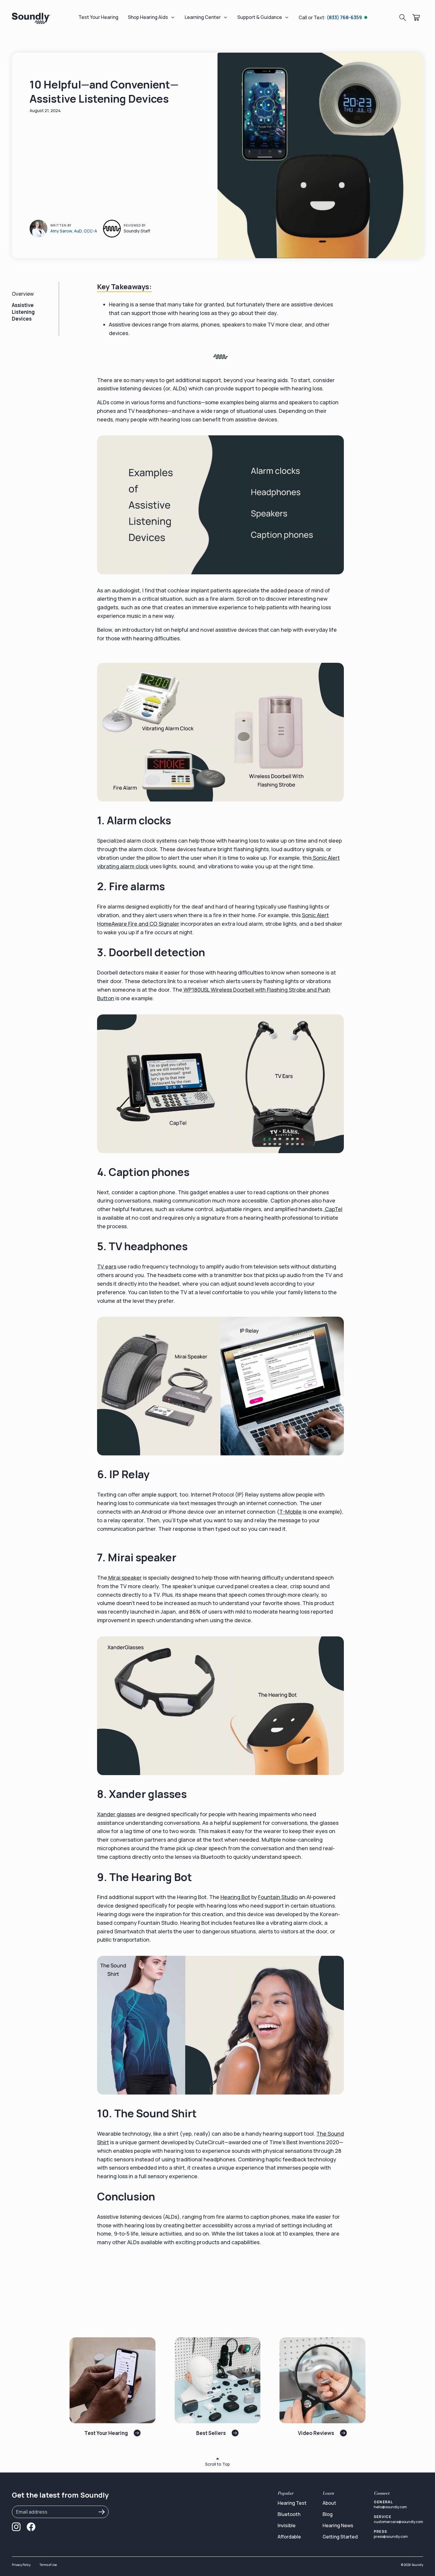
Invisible (287, 2525)
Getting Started (340, 2537)
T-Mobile (290, 1512)
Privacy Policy (21, 2565)
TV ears (107, 1266)
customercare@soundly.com (398, 2522)
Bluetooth (289, 2514)
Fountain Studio (278, 1897)
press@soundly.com (391, 2537)
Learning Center (203, 17)
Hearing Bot (235, 1897)
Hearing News (338, 2525)
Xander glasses (116, 1814)
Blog (328, 2514)
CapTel (333, 1209)
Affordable (289, 2537)
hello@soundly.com (390, 2507)
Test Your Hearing (98, 17)
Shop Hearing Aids (148, 17)
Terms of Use (48, 2565)
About (329, 2503)
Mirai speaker (124, 1578)
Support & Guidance (260, 17)
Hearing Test (292, 2503)
